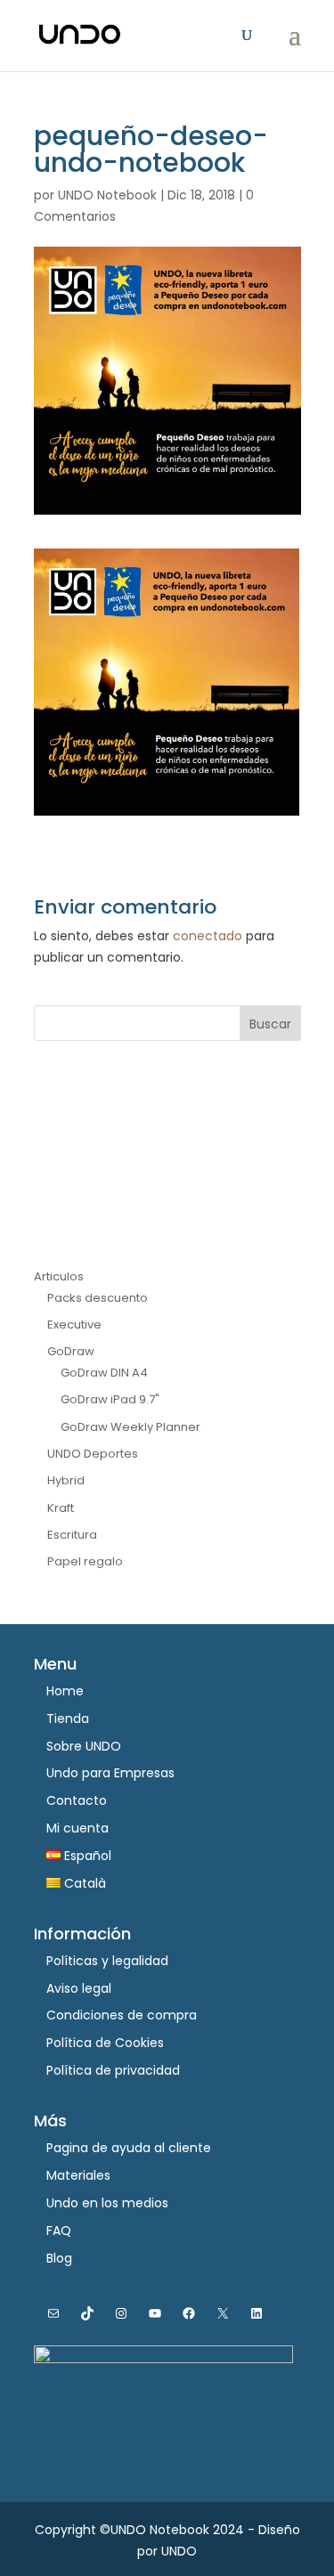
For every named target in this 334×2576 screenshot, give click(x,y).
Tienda (68, 1719)
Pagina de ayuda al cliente (129, 2148)
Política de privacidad (113, 2070)
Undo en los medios (107, 2203)
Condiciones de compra (122, 2015)
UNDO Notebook (107, 195)
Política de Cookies (105, 2043)
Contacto (77, 1800)
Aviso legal (79, 1988)
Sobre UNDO (84, 1746)
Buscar (270, 1024)
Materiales (78, 2175)
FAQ (59, 2231)
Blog (59, 2258)
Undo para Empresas (110, 1773)
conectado (208, 936)
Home (65, 1691)
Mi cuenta (77, 1828)
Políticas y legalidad (107, 1961)
